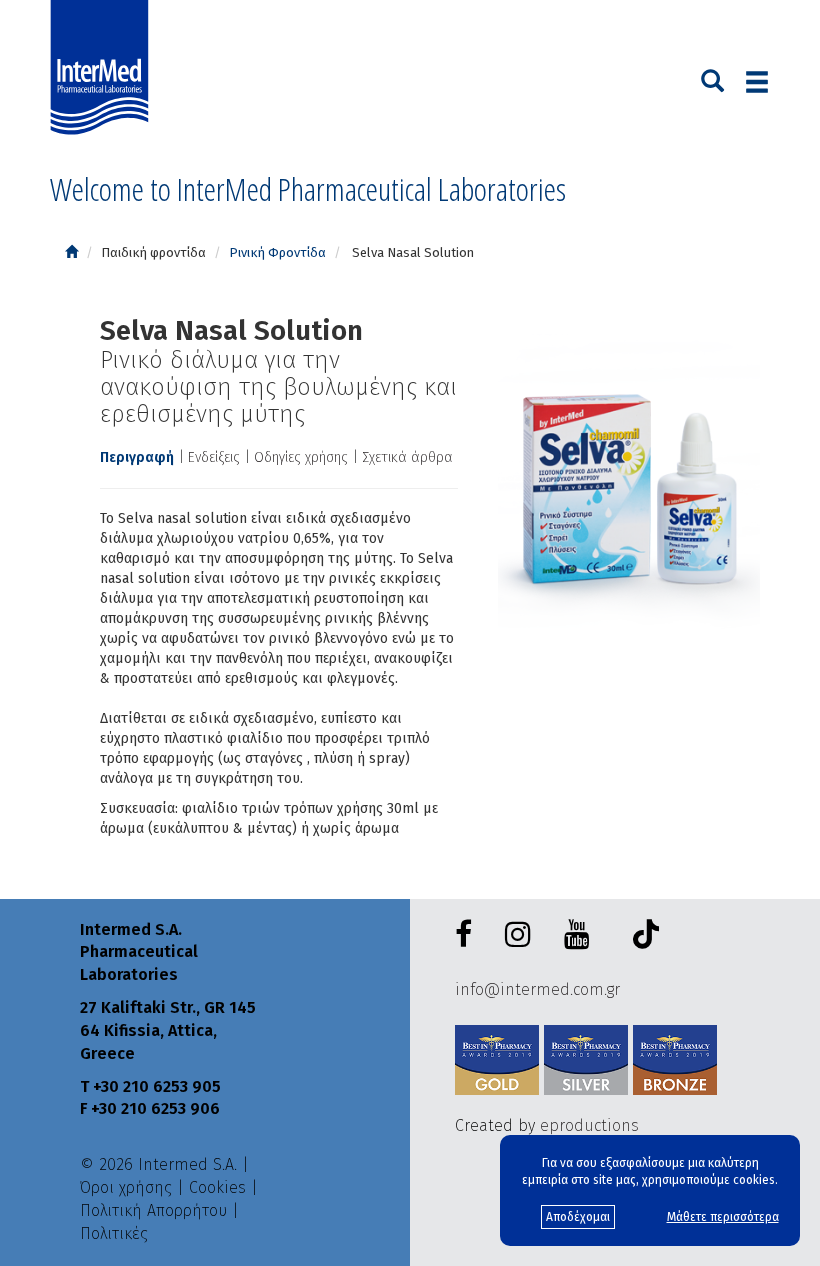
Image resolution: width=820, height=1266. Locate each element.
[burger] (757, 81)
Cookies (217, 1187)
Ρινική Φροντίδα (277, 252)
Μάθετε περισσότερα (723, 1217)
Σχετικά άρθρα (407, 457)
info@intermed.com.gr (537, 989)
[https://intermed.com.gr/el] (71, 252)
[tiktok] (641, 937)
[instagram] (522, 935)
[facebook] (467, 935)
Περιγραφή (137, 457)
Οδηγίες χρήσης (301, 457)
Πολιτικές (114, 1233)
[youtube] (581, 935)
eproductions (589, 1125)
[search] (712, 79)
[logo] (104, 68)
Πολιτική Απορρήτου (153, 1210)
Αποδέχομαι (578, 1217)
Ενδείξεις (214, 457)
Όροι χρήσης (126, 1187)
